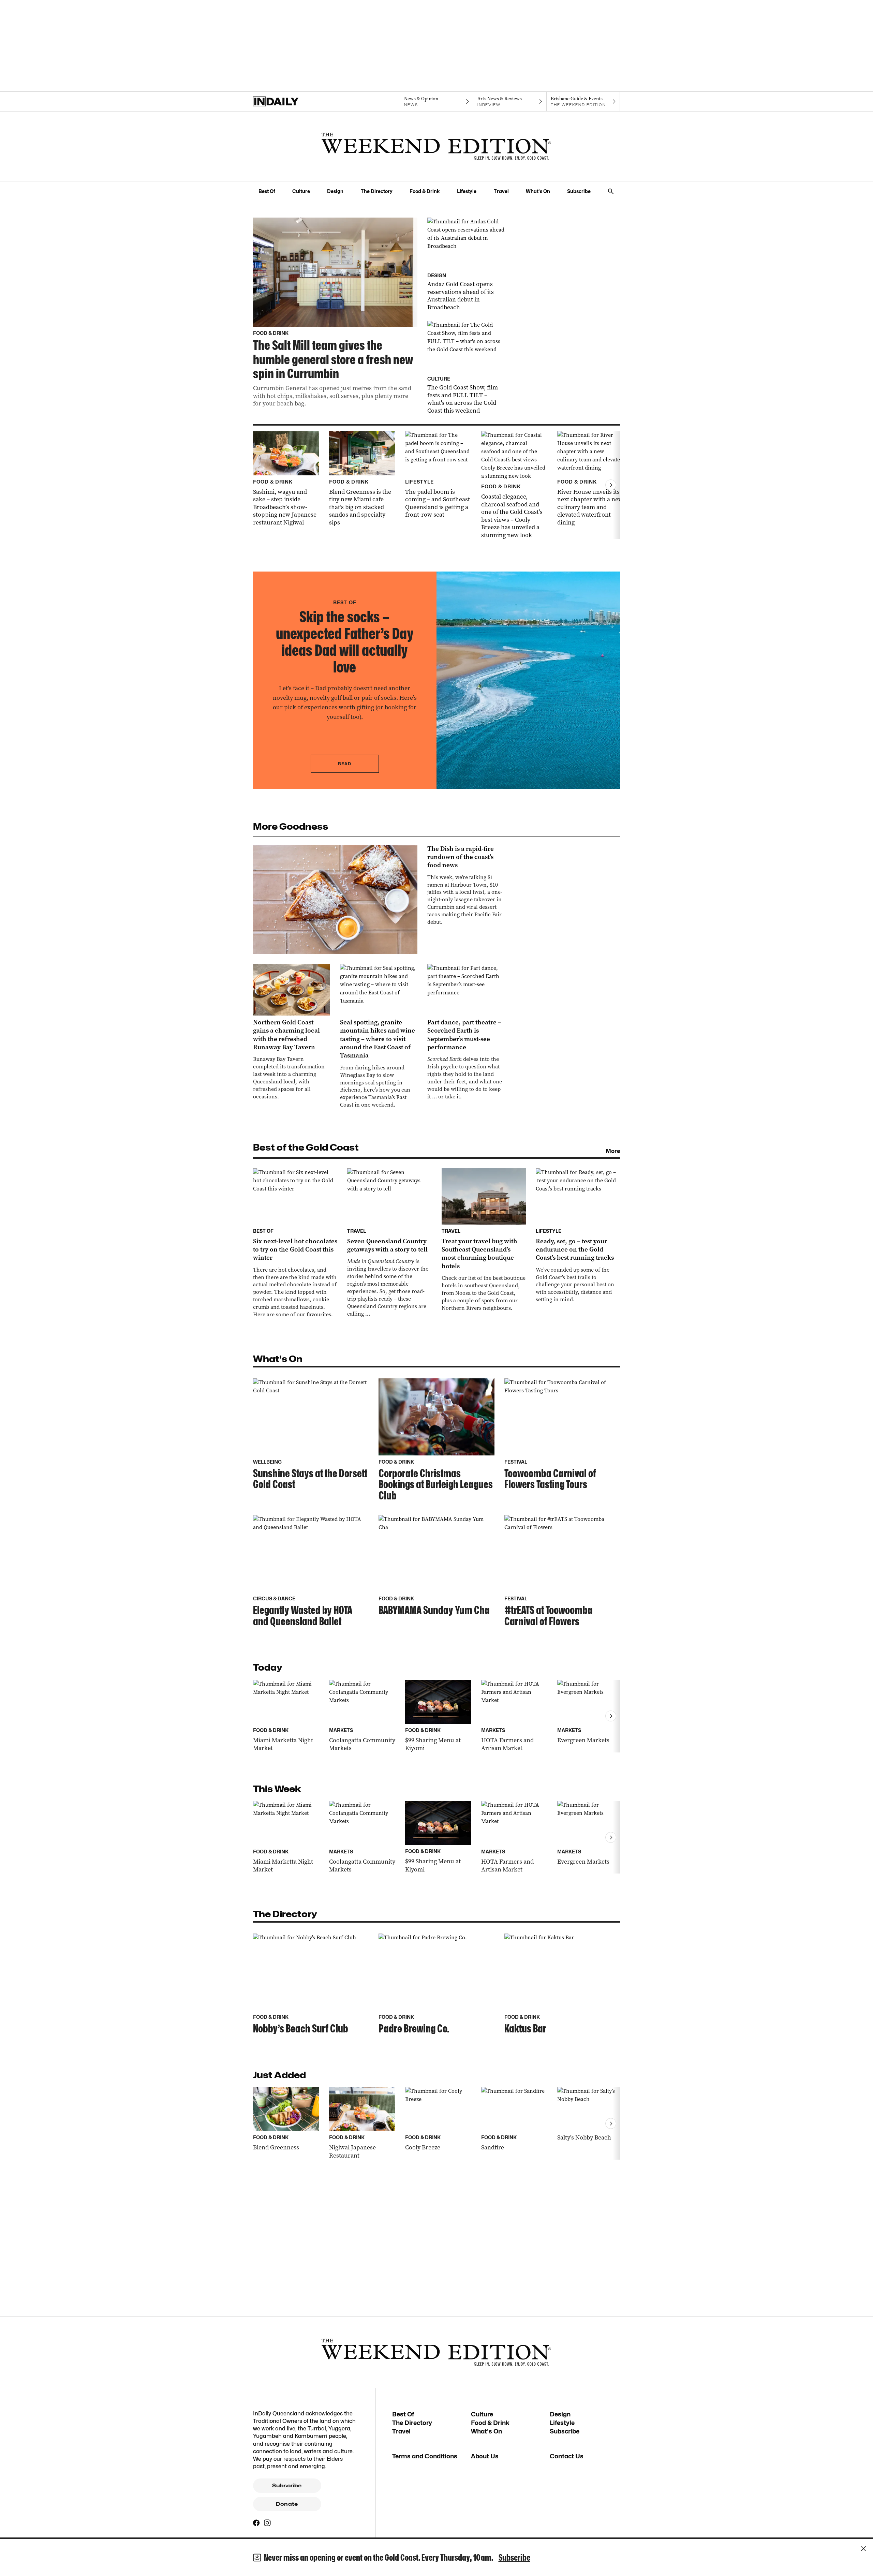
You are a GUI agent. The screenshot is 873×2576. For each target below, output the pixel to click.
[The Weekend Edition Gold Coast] (436, 146)
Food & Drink (425, 191)
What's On (538, 191)
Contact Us (567, 2456)
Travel (501, 191)
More (613, 1151)
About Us (485, 2456)
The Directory (377, 191)
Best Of (267, 191)
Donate (287, 2504)
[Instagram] (267, 2523)
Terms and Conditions (425, 2456)
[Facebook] (256, 2523)
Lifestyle (467, 191)
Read (345, 764)
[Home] (290, 102)
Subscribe (579, 191)
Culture (301, 191)
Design (335, 191)
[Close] (863, 2549)
